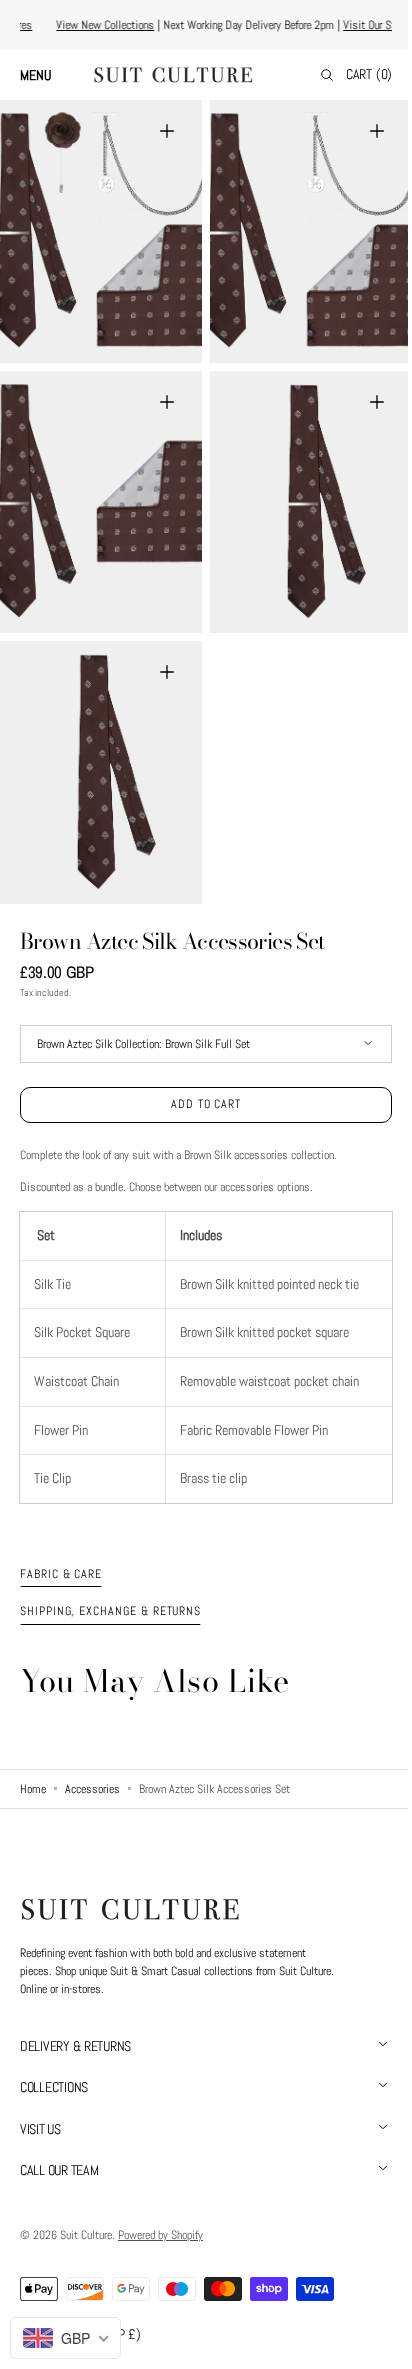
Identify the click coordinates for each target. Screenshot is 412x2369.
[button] (45, 75)
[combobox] (65, 2338)
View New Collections (110, 25)
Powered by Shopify (160, 2235)
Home (33, 1789)
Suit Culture (86, 2235)
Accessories (92, 1789)
